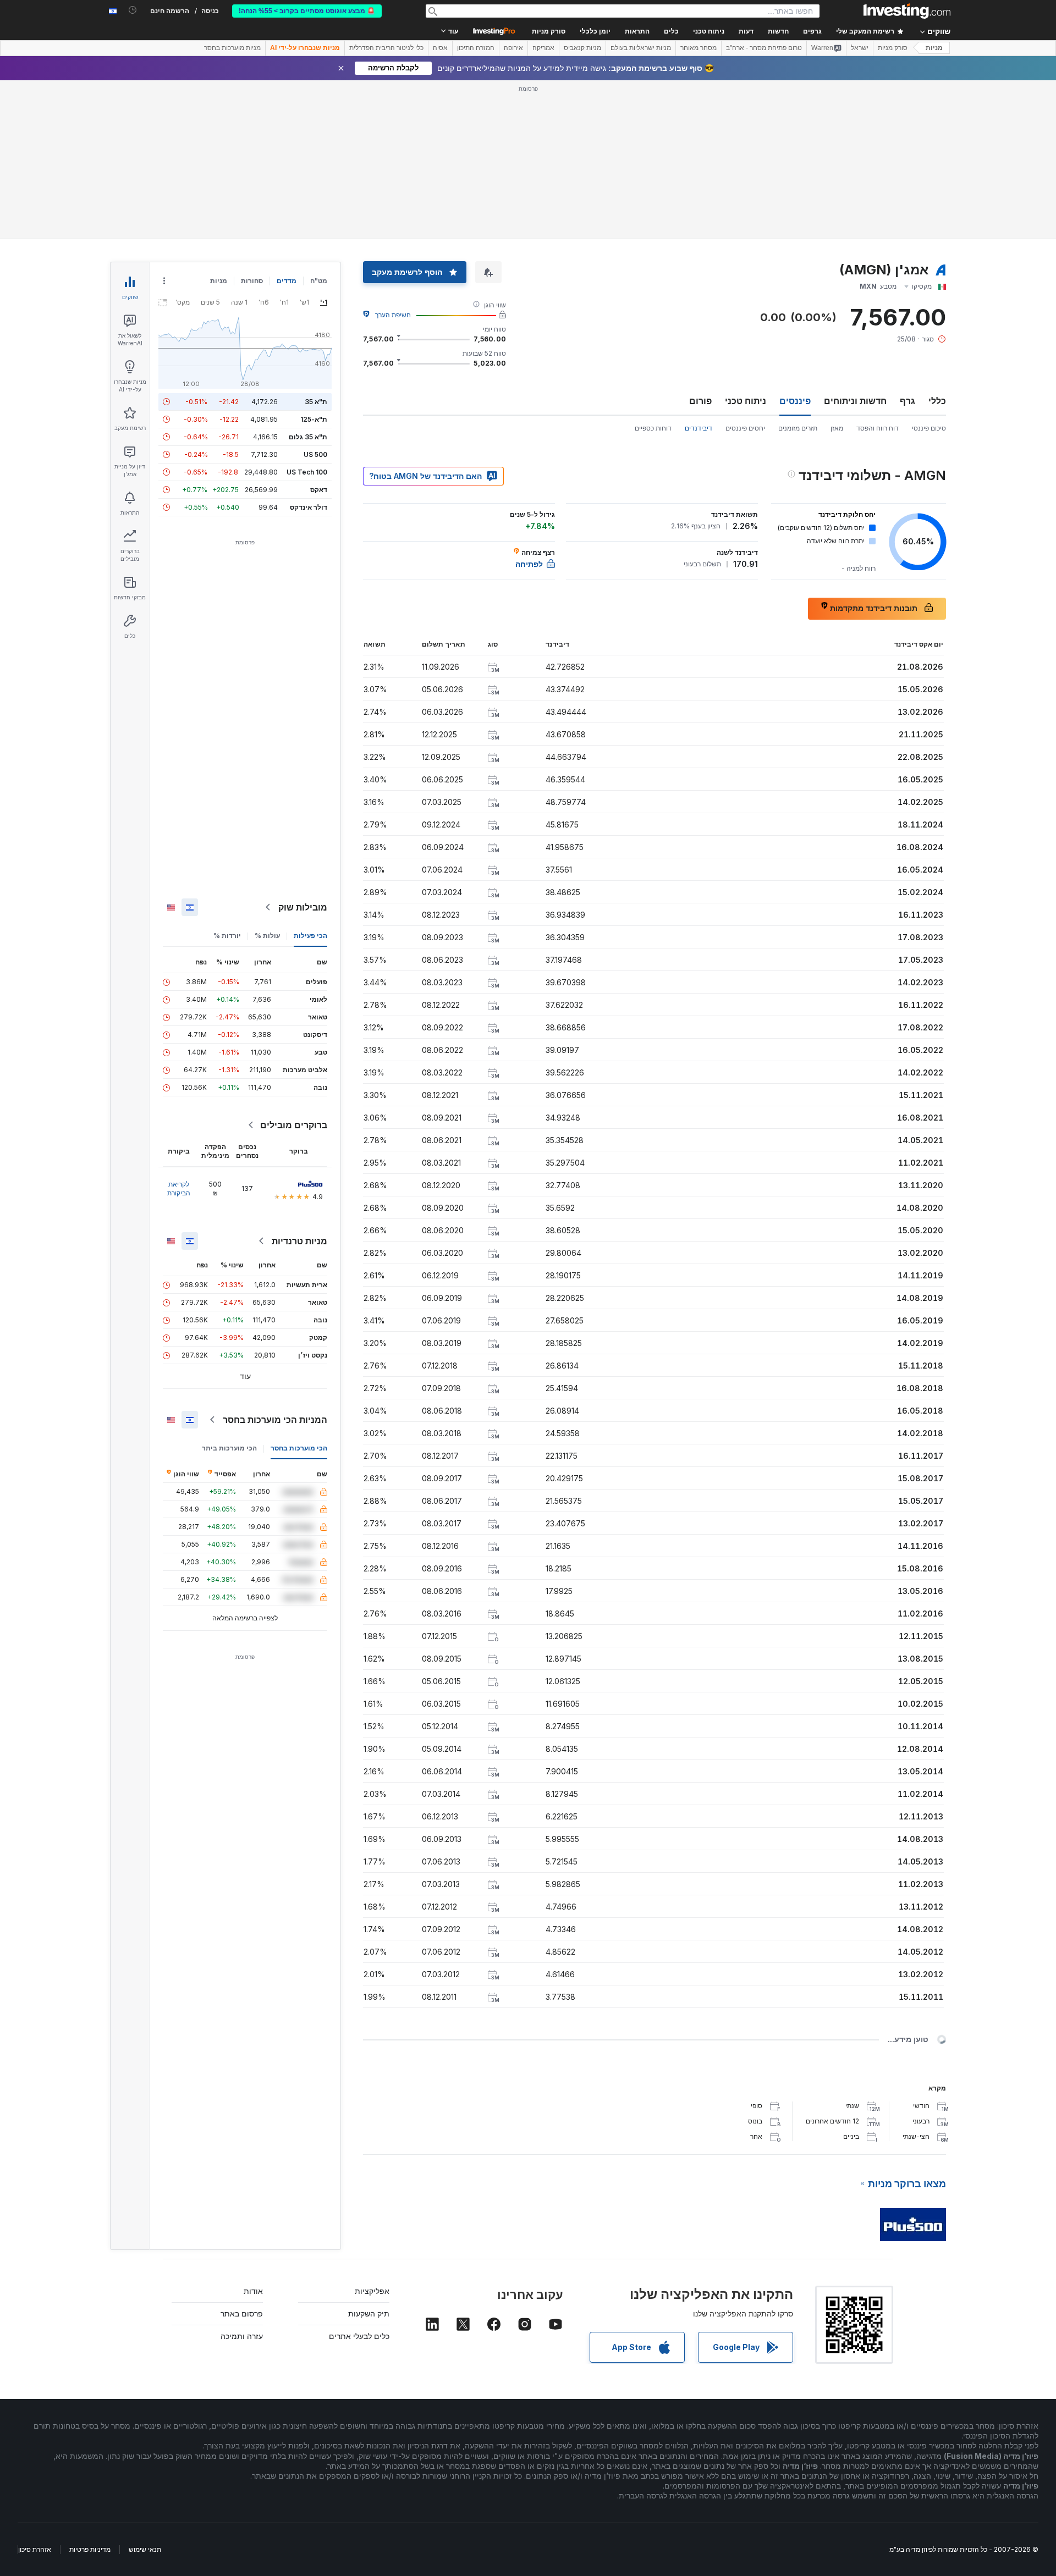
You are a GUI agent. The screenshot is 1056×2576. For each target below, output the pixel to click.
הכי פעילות (310, 936)
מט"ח (319, 281)
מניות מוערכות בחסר (232, 48)
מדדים (287, 281)
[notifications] (133, 10)
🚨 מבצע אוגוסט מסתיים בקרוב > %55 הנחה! (307, 11)
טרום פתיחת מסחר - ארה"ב (764, 48)
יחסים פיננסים (745, 428)
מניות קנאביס (582, 48)
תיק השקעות (369, 2313)
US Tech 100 (307, 472)
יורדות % (227, 936)
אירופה (513, 48)
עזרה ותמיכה (242, 2336)
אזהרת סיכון (35, 2549)
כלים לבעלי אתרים (359, 2336)
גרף (908, 401)
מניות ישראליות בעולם (641, 48)
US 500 (315, 454)
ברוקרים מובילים (294, 1125)
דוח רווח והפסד (878, 428)
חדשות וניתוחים (855, 401)
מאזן (837, 428)
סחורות (252, 281)
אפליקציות (372, 2291)
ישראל (860, 48)
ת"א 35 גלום (308, 437)
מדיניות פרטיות (90, 2549)
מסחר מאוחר (698, 48)
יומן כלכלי (595, 31)
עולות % (267, 936)
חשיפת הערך (393, 315)
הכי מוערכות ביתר (229, 1448)
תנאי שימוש (145, 2549)
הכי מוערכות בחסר (299, 1448)
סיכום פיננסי (929, 428)
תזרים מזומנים (798, 428)
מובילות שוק (303, 907)
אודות (253, 2291)
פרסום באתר (242, 2313)
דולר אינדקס (309, 507)
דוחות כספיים (653, 428)
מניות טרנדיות (299, 1241)
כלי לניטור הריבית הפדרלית (386, 48)
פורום (700, 401)
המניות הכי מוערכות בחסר (275, 1420)
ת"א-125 (314, 419)
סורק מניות (549, 31)
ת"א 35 (316, 402)
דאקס (319, 490)
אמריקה (543, 48)
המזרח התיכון (476, 48)
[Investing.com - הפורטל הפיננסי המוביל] (907, 11)
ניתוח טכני (746, 401)
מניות (934, 48)
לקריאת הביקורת (179, 1188)
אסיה (440, 48)
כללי (937, 401)
